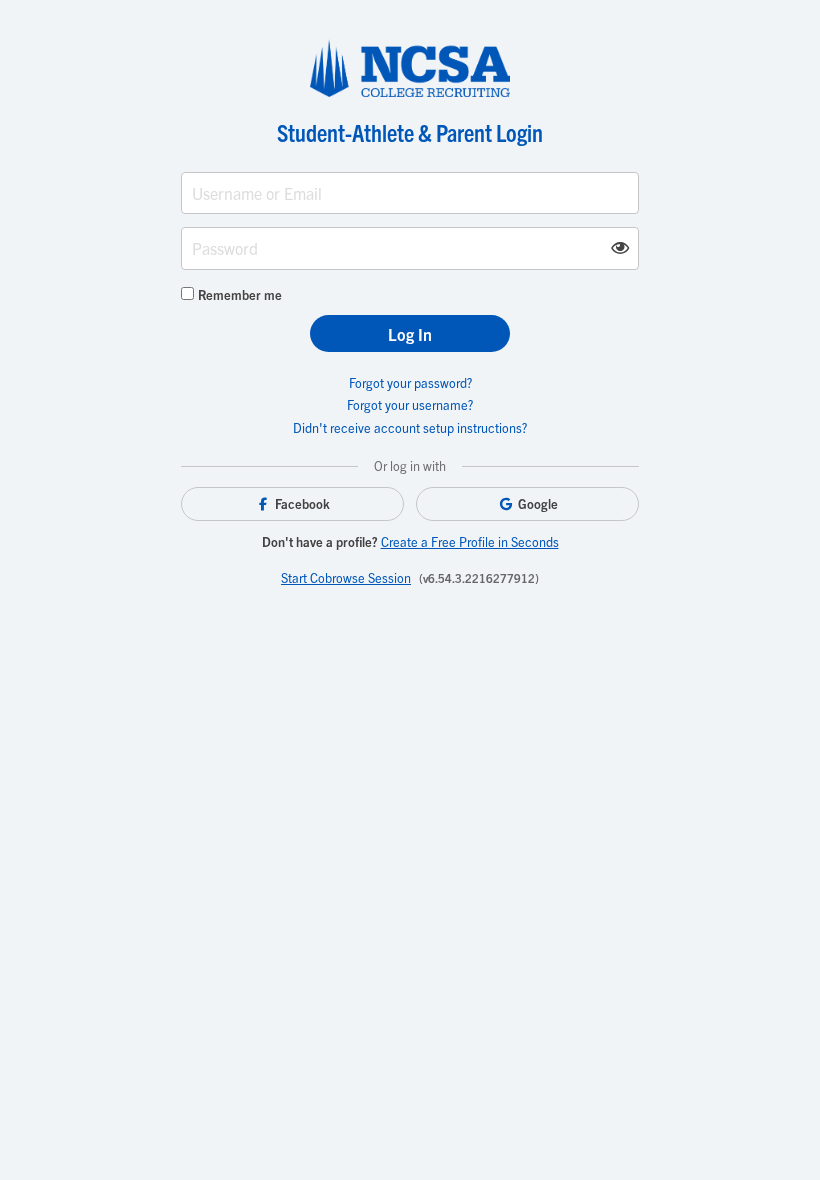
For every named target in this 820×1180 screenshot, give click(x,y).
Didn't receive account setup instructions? (410, 427)
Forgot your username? (410, 404)
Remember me (240, 294)
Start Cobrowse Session (346, 577)
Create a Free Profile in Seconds (470, 541)
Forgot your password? (410, 382)
